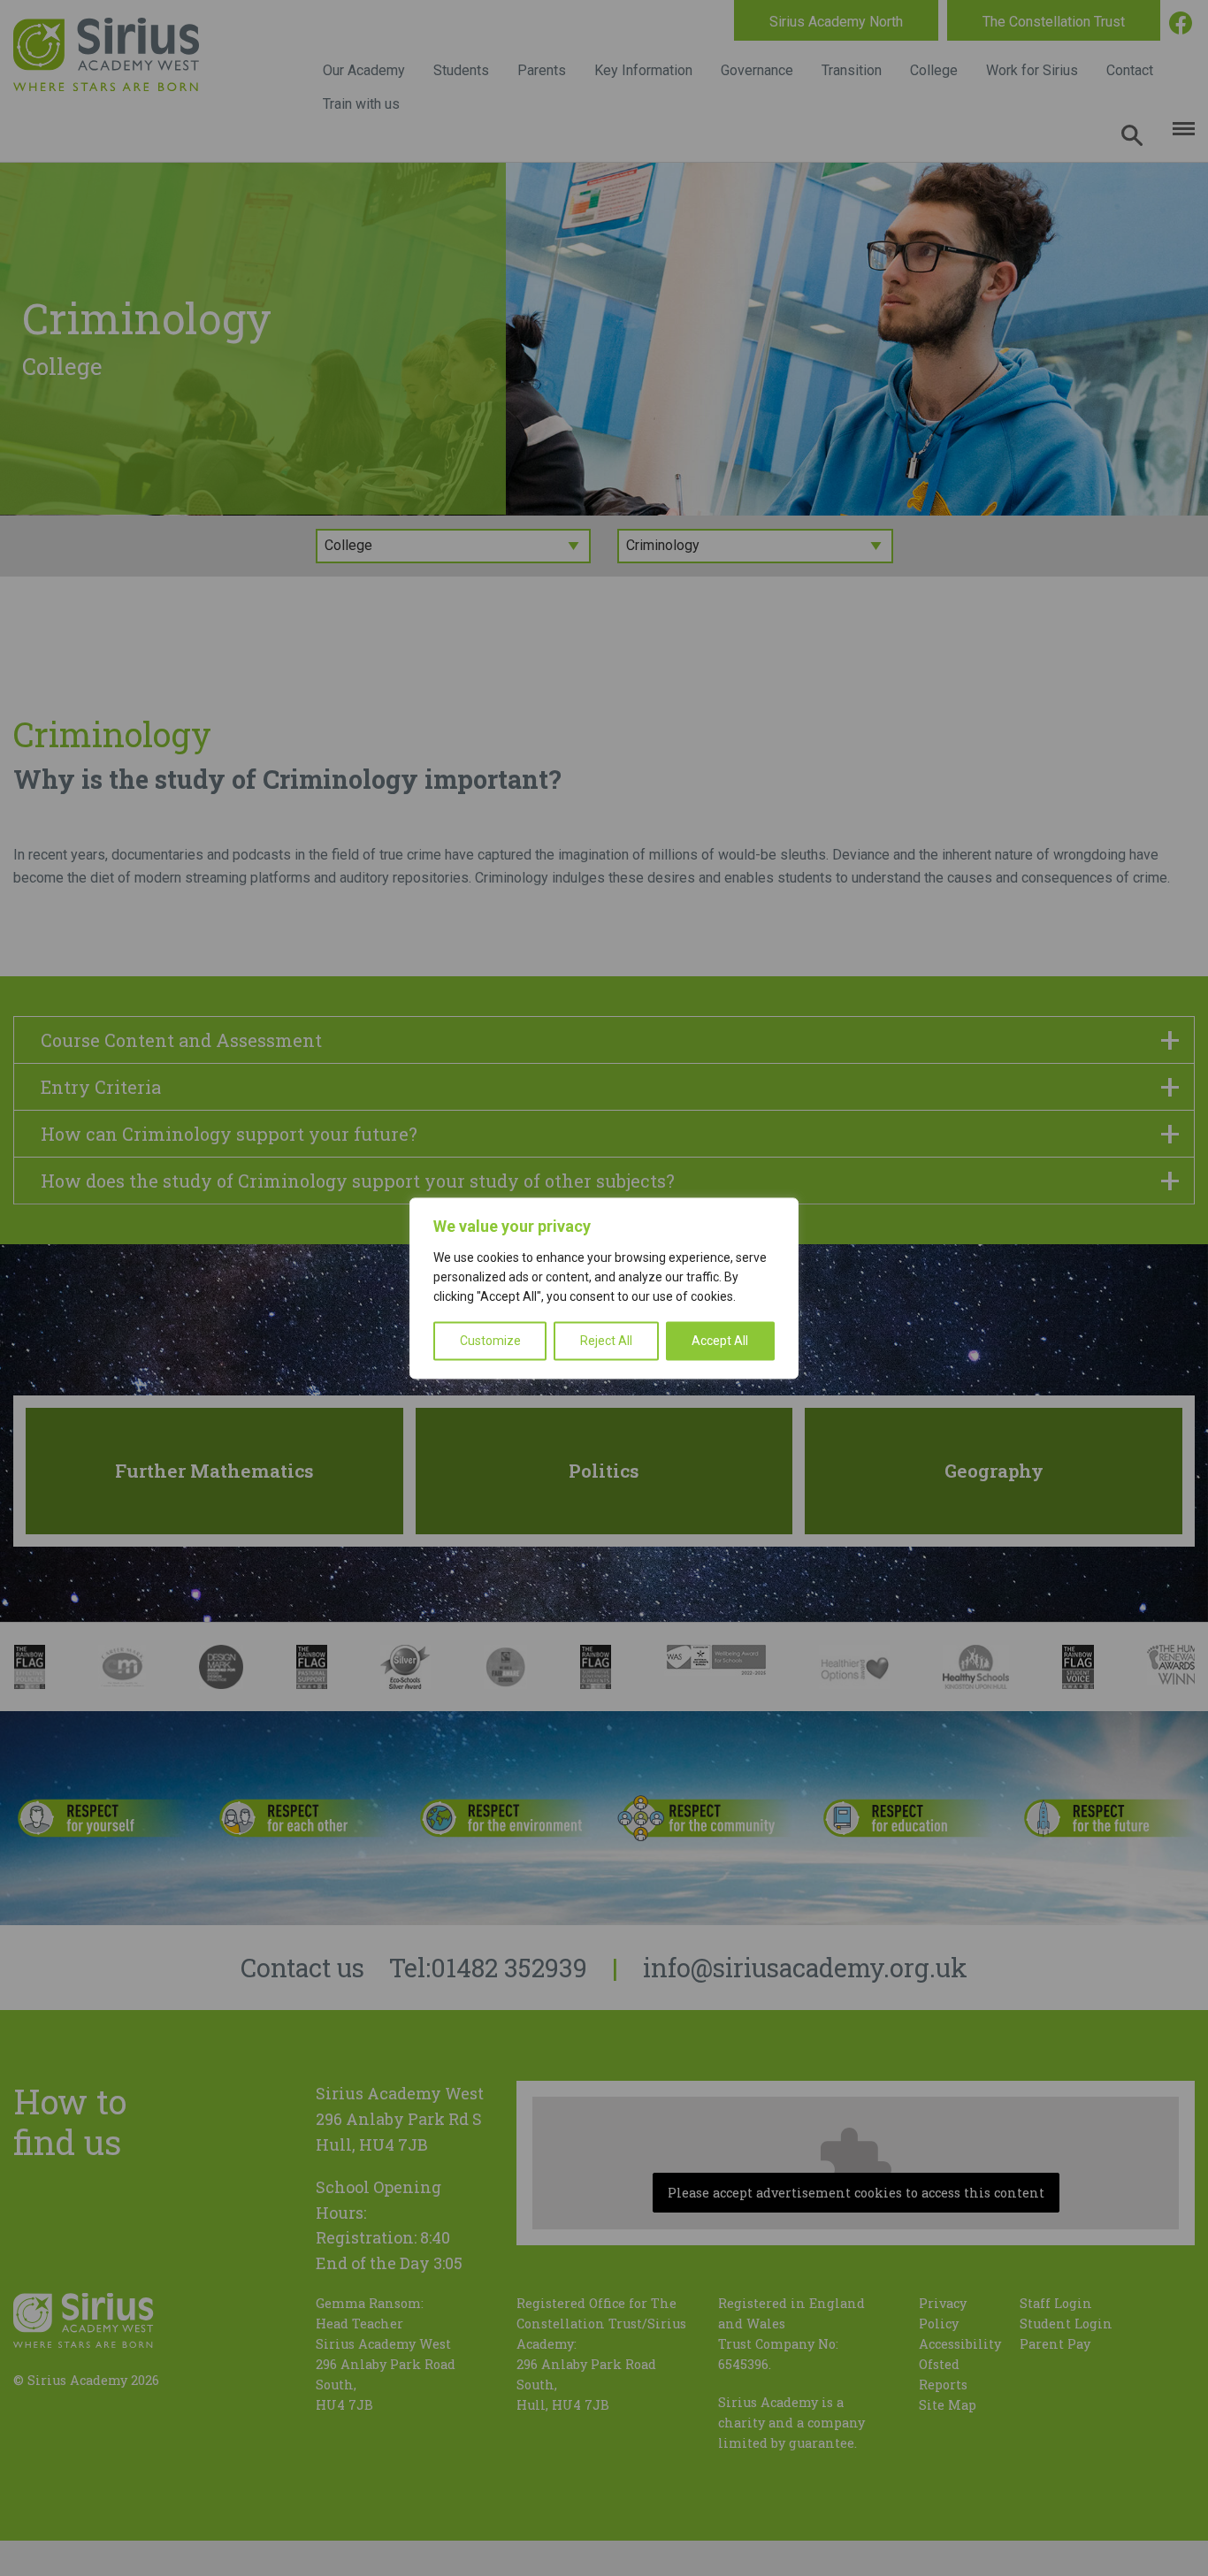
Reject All (606, 1341)
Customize (490, 1341)
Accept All (720, 1341)
